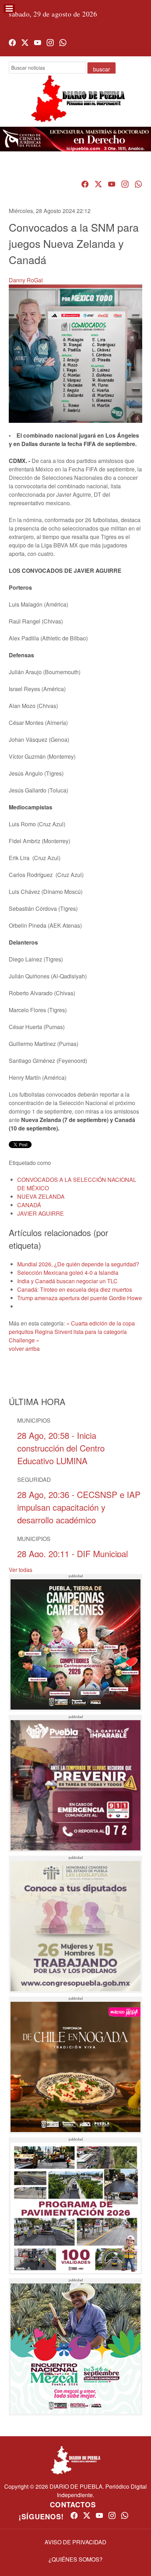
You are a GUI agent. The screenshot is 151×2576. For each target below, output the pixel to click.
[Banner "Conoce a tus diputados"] (75, 1924)
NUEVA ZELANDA (41, 1196)
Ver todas (21, 1570)
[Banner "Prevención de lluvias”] (75, 1784)
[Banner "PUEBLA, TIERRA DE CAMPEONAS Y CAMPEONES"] (75, 1643)
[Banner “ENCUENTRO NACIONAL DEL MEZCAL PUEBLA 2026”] (75, 2347)
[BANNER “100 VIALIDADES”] (75, 2206)
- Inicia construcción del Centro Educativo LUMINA (61, 1448)
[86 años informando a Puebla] (75, 105)
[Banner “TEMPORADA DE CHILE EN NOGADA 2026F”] (75, 2065)
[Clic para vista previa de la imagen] (75, 353)
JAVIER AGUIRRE (41, 1213)
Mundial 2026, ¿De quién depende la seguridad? (78, 1264)
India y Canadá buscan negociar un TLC (67, 1281)
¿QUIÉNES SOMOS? (75, 2559)
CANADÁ (29, 1205)
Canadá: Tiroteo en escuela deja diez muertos (75, 1289)
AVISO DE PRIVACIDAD (75, 2542)
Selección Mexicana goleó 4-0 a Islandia (68, 1273)
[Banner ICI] (75, 139)
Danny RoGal (26, 280)
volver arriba (24, 1349)
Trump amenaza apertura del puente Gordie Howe (80, 1298)
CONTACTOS (73, 2504)
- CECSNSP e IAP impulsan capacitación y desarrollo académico (79, 1507)
